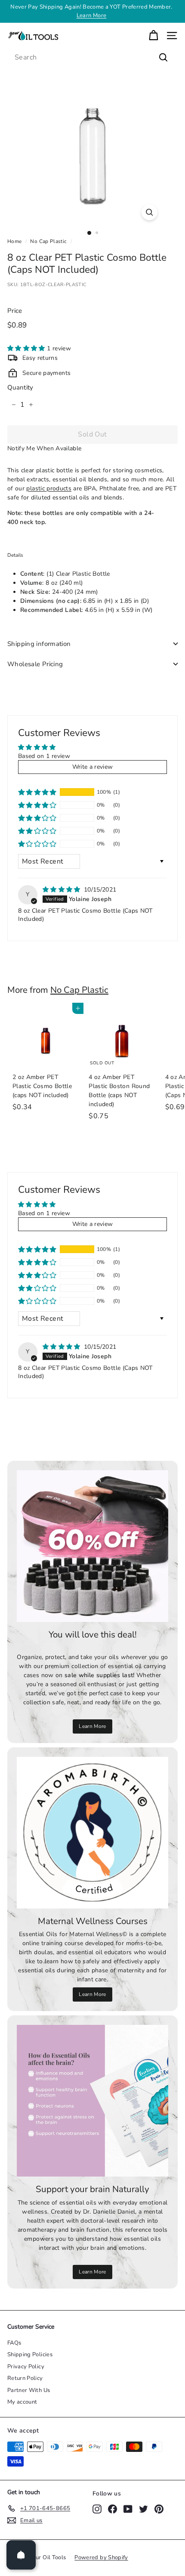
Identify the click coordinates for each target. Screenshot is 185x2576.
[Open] (21, 2555)
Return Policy (25, 2378)
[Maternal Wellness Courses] (92, 1833)
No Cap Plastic (48, 241)
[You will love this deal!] (92, 1546)
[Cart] (153, 36)
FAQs (14, 2343)
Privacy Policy (26, 2367)
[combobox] (92, 57)
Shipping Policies (30, 2355)
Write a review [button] (93, 767)
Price (15, 311)
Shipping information (39, 644)
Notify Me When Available (44, 448)
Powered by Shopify (101, 2557)
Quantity (20, 387)
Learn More (92, 16)
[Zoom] (149, 212)
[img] (62, 890)
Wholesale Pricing (35, 664)
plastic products (49, 488)
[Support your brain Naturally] (92, 2101)
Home (14, 241)
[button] (27, 348)
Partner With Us (29, 2390)
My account (22, 2402)
